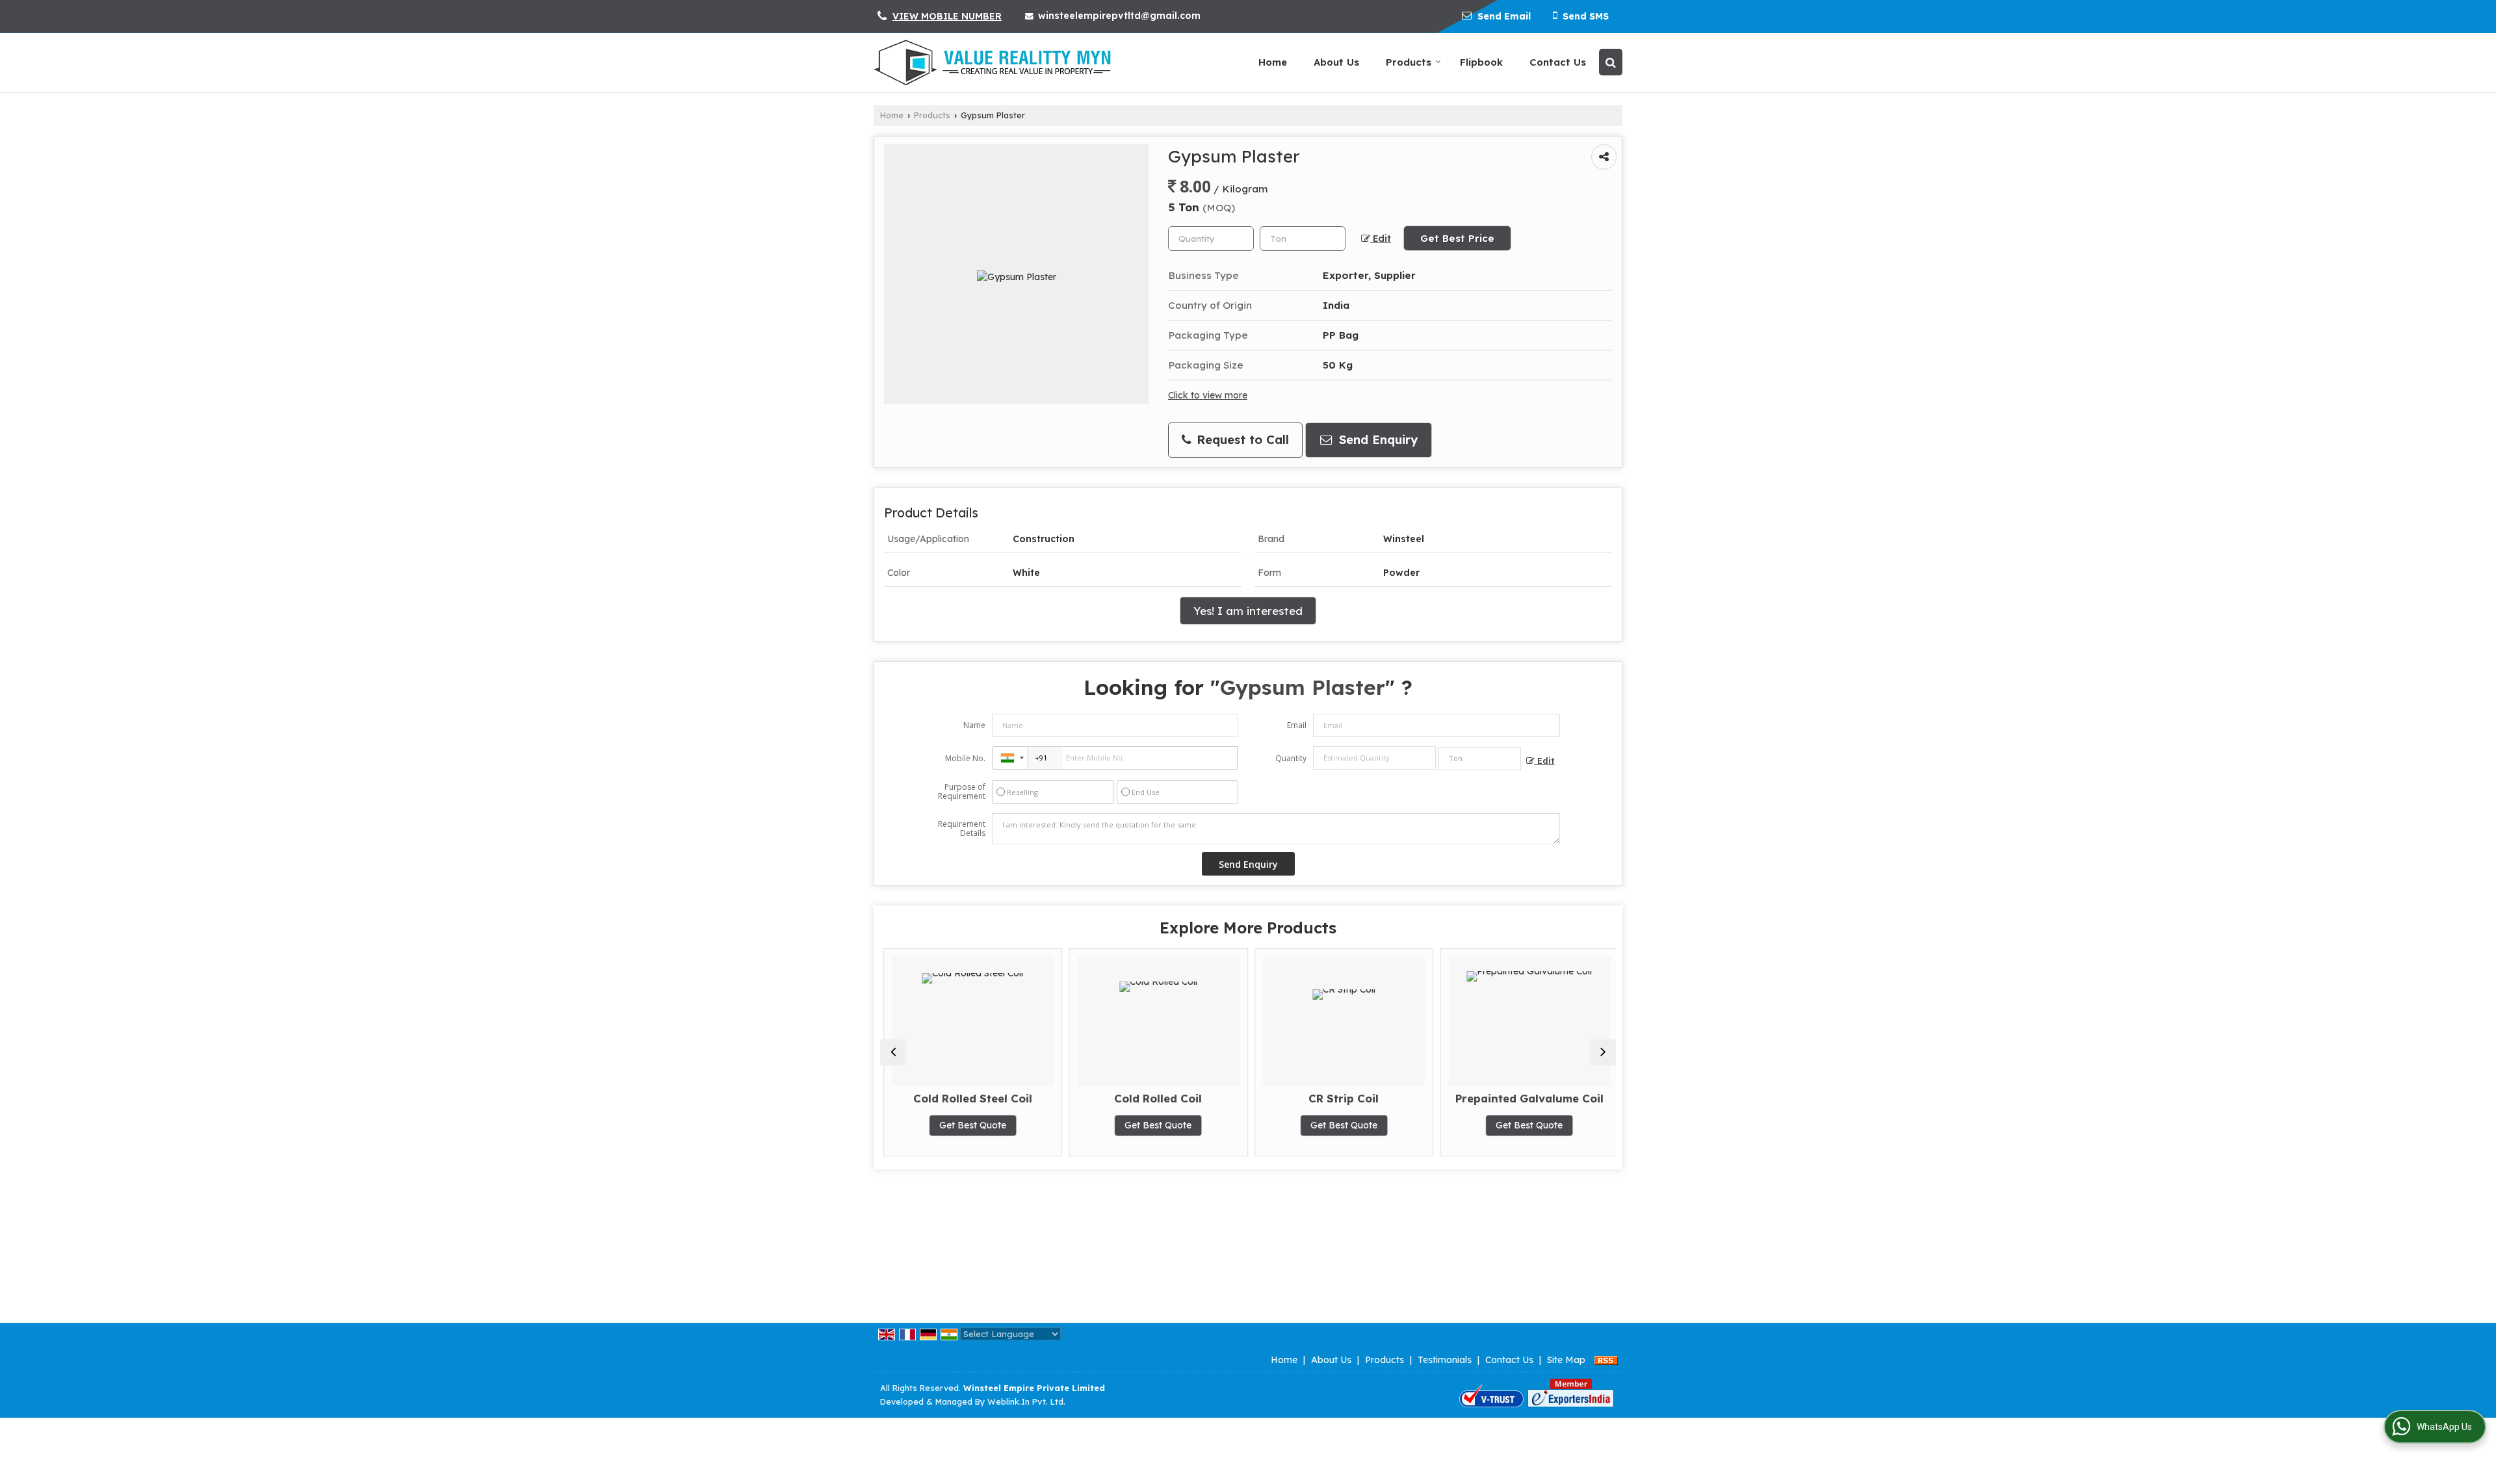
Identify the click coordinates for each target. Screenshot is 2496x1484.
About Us (1336, 62)
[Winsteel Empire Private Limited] (993, 62)
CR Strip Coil (1341, 1098)
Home (1273, 62)
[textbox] (1303, 239)
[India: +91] (1010, 758)
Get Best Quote (969, 1125)
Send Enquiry (1376, 440)
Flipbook (1481, 62)
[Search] (1611, 62)
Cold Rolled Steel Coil (969, 1098)
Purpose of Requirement (962, 792)
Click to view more (1208, 395)
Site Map (1566, 1360)
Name (974, 725)
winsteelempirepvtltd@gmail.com (1119, 16)
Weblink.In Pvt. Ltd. (1026, 1401)
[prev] (893, 1052)
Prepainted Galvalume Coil (1526, 1098)
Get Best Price (1457, 238)
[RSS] (1606, 1360)
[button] (947, 16)
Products (1409, 62)
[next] (1603, 1052)
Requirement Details (962, 829)
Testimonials (1445, 1360)
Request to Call (1241, 440)
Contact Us (1558, 62)
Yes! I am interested (1248, 611)
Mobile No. (965, 758)
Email (1297, 725)
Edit (1381, 238)
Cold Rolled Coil (1155, 1098)
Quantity (1291, 758)
